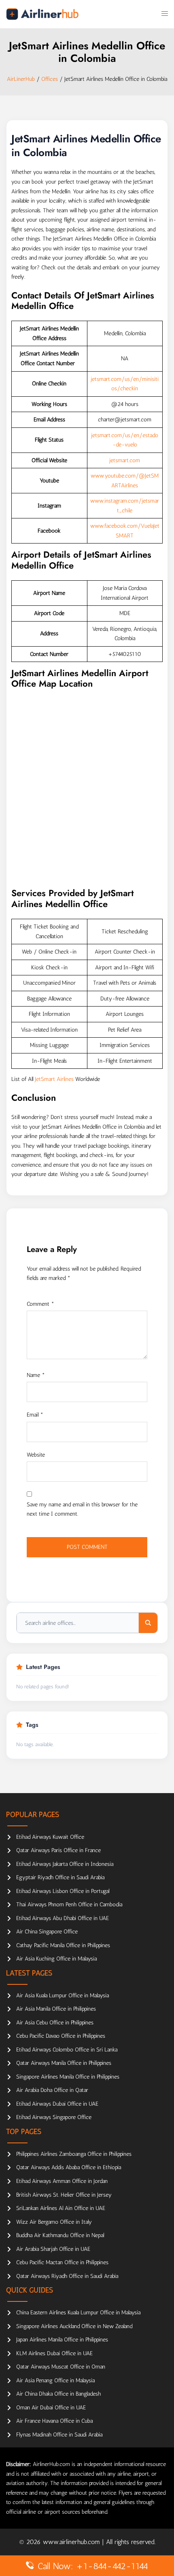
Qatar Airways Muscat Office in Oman (61, 2367)
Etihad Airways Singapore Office (54, 2117)
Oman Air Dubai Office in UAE (51, 2408)
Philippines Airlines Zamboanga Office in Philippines (74, 2154)
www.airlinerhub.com (72, 2542)
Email (35, 1415)
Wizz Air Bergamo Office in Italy (54, 2222)
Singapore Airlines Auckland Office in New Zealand (74, 2326)
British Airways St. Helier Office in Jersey (64, 2195)
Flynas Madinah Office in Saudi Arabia (59, 2435)
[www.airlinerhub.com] (42, 14)
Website (36, 1455)
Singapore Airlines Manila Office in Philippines (68, 2077)
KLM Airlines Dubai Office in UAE (54, 2353)
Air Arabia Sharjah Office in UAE (53, 2249)
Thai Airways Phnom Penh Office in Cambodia (69, 1905)
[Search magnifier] (148, 1623)
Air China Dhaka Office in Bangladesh (58, 2394)
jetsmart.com (125, 460)
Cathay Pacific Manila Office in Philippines (63, 1945)
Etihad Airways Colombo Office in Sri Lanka (67, 2050)
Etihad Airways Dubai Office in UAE (57, 2104)
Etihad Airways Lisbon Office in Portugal (63, 1891)
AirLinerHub (21, 79)
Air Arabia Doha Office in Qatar (52, 2090)
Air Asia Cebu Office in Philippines (55, 2023)
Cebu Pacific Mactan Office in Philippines (62, 2262)
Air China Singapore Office (47, 1932)
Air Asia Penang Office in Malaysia (55, 2380)
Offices (50, 79)
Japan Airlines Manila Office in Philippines (62, 2340)
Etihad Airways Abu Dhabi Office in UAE (63, 1918)
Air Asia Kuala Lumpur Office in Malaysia (63, 1995)
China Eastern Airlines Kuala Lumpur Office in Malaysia (78, 2313)
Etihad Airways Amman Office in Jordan (62, 2181)
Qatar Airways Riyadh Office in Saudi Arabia (67, 2276)
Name (36, 1375)
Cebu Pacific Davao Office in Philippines (61, 2036)
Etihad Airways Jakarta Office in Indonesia (65, 1864)
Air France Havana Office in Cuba (54, 2421)
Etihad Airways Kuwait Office (50, 1837)
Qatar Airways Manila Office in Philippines (64, 2063)
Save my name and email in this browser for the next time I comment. (82, 1509)
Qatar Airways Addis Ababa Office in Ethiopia (69, 2167)
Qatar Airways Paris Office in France (58, 1850)
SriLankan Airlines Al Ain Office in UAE (61, 2208)
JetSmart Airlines (54, 1079)
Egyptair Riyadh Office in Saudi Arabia (60, 1877)
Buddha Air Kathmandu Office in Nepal (60, 2235)
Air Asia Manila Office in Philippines (56, 2009)
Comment (40, 1304)
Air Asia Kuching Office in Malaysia (56, 1959)
